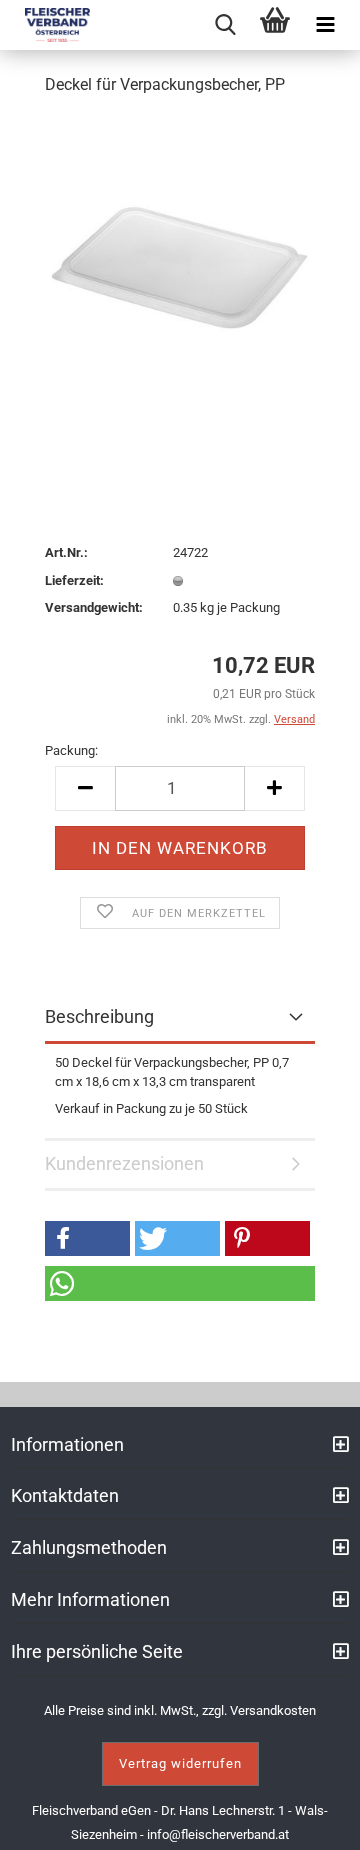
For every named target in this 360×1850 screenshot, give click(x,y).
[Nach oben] (320, 1820)
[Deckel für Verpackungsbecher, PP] (180, 263)
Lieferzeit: (74, 580)
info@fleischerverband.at (218, 1834)
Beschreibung (99, 1016)
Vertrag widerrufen (180, 1763)
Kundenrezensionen (124, 1163)
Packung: (71, 750)
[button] (87, 1238)
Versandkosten (273, 1710)
